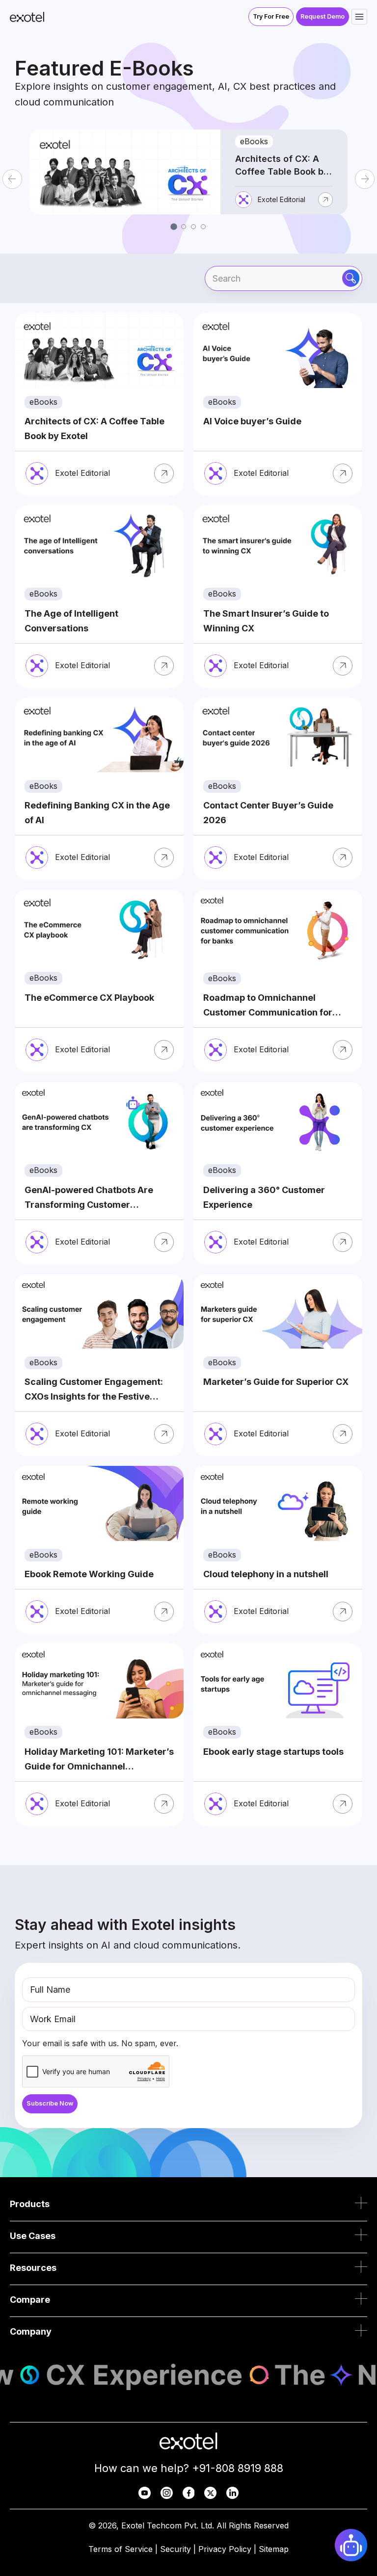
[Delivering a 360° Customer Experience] (278, 1173)
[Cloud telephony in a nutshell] (278, 1550)
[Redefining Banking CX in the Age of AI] (99, 789)
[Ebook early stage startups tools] (278, 1735)
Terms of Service (121, 2549)
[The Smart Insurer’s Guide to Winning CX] (278, 597)
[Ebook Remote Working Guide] (99, 1550)
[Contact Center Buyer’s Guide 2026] (278, 789)
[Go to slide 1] (174, 226)
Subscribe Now (50, 2103)
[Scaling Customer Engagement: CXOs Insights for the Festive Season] (99, 1365)
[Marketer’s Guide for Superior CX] (278, 1365)
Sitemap (274, 2549)
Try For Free (271, 16)
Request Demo (323, 16)
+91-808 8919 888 (238, 2468)
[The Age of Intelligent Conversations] (99, 597)
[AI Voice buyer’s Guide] (278, 404)
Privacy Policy (225, 2549)
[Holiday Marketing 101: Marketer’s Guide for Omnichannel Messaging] (99, 1735)
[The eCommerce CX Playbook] (99, 981)
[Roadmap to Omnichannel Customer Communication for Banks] (278, 981)
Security (175, 2549)
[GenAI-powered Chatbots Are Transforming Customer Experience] (99, 1173)
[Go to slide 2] (184, 227)
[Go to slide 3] (193, 227)
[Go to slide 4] (203, 227)
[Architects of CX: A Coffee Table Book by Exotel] (99, 404)
